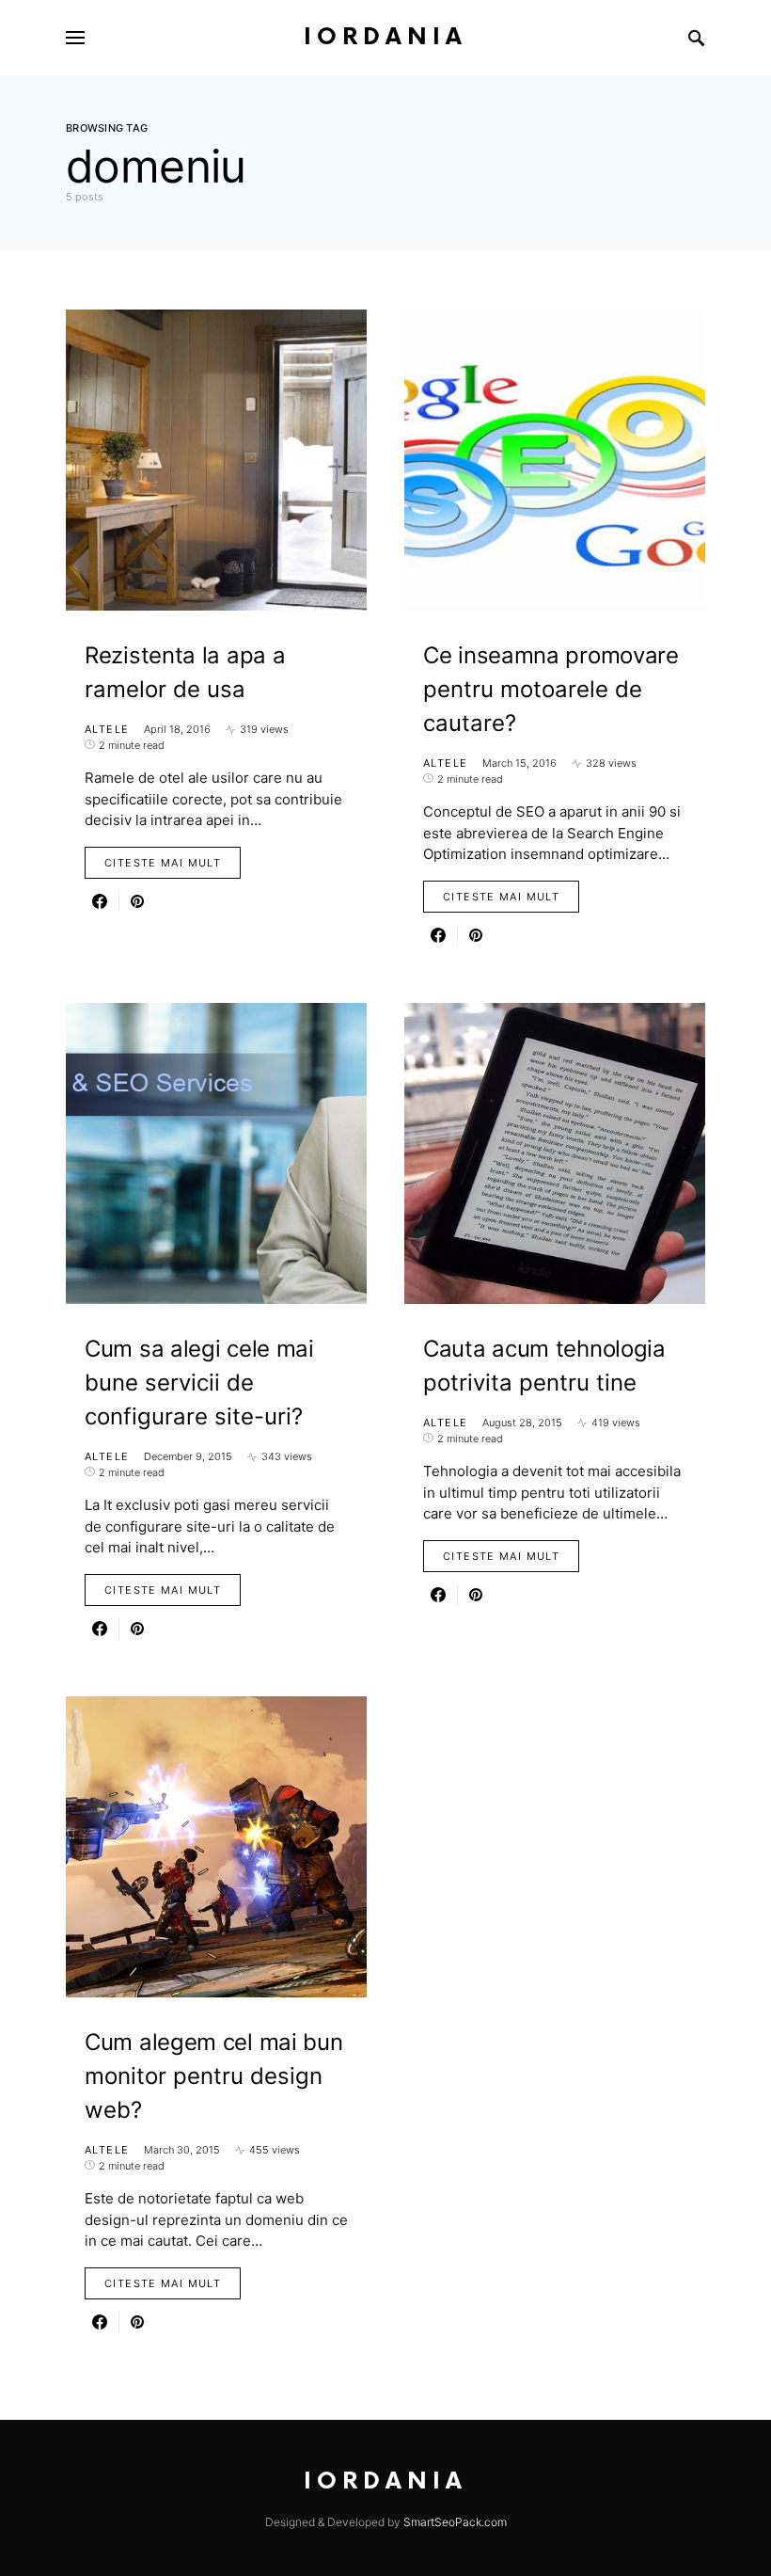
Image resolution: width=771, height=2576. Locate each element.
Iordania (385, 37)
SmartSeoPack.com (455, 2522)
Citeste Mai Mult (163, 863)
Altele (107, 729)
